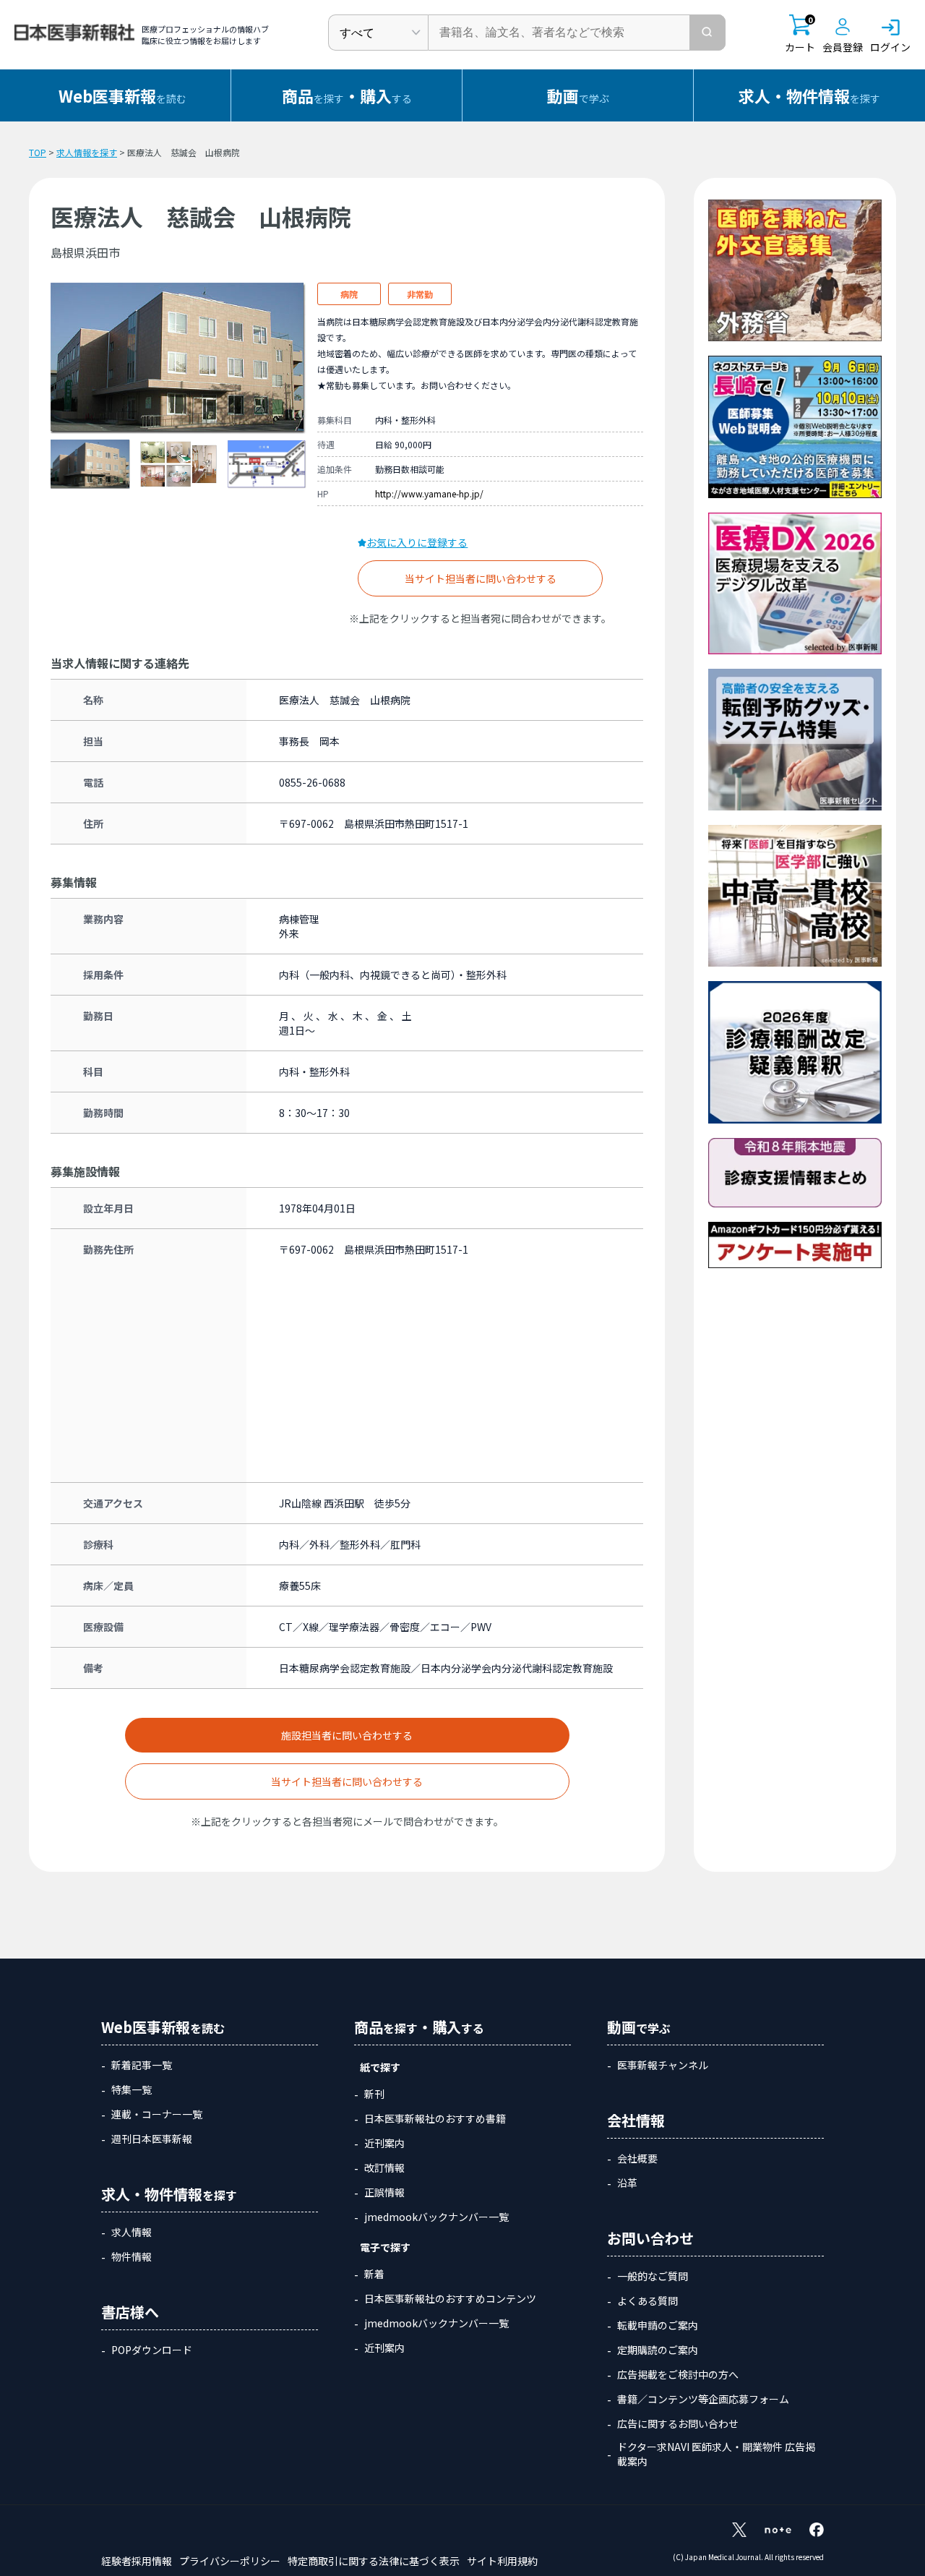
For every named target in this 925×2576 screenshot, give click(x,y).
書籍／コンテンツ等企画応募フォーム (703, 2399)
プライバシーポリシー (230, 2561)
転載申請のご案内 (658, 2325)
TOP (38, 152)
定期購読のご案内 (658, 2350)
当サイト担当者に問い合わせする (481, 578)
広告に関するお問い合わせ (678, 2423)
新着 (374, 2274)
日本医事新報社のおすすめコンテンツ (450, 2298)
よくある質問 (647, 2301)
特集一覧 (132, 2089)
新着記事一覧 (142, 2065)
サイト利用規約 (502, 2561)
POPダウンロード (152, 2350)
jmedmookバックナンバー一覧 (436, 2217)
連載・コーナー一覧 (157, 2114)
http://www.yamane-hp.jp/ (429, 493)
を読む (122, 95)
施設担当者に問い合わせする (347, 1735)
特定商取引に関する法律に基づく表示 (374, 2561)
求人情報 (132, 2232)
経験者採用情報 (137, 2561)
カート (800, 34)
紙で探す (380, 2067)
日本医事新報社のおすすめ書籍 (435, 2118)
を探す (809, 95)
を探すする (347, 95)
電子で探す (385, 2247)
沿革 (627, 2183)
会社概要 (637, 2158)
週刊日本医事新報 (152, 2139)
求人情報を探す (87, 152)
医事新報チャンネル (663, 2065)
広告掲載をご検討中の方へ (678, 2374)
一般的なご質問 (653, 2276)
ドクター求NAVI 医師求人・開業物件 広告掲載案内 (716, 2454)
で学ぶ (578, 95)
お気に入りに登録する (417, 542)
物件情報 (132, 2256)
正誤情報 (384, 2192)
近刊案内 (384, 2143)
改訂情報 (384, 2168)
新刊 (374, 2094)
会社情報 (636, 2120)
